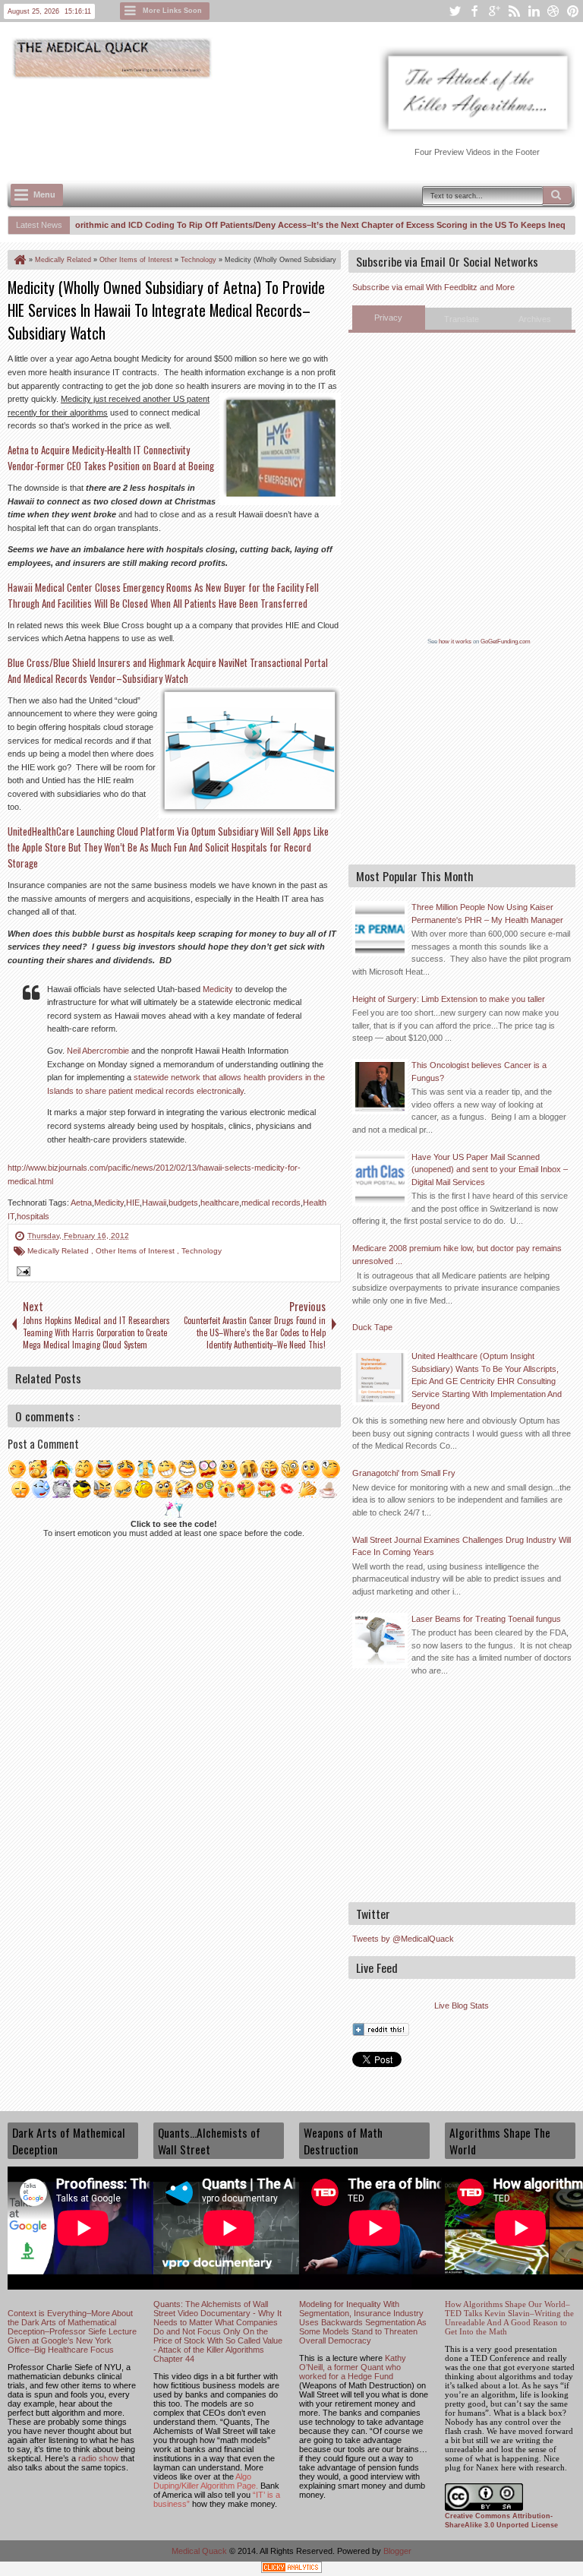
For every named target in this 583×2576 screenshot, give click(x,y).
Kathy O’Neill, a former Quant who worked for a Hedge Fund (353, 2367)
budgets (183, 1203)
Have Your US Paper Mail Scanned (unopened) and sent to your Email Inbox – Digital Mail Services (490, 1169)
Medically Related (59, 1251)
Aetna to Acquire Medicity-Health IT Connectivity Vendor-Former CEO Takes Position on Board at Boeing (111, 458)
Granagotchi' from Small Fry (404, 1473)
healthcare (220, 1203)
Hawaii (154, 1203)
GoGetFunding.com (506, 642)
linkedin (534, 11)
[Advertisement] (284, 122)
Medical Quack (200, 2551)
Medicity (218, 989)
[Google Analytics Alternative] (291, 2570)
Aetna (81, 1203)
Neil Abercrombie (98, 1051)
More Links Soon (172, 11)
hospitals (33, 1216)
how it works (455, 642)
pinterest (573, 11)
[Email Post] (21, 1273)
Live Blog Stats (462, 2005)
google (494, 11)
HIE (133, 1203)
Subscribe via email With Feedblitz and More (433, 287)
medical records (271, 1203)
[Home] (19, 260)
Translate (462, 319)
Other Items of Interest (136, 1251)
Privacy (388, 318)
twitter (455, 11)
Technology (202, 1251)
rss (514, 11)
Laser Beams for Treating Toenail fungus (486, 1619)
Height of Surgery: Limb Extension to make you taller (449, 999)
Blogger (397, 2551)
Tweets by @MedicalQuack (403, 1939)
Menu (44, 194)
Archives (535, 319)
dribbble (553, 11)
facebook (474, 11)
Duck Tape (372, 1327)
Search (557, 195)
